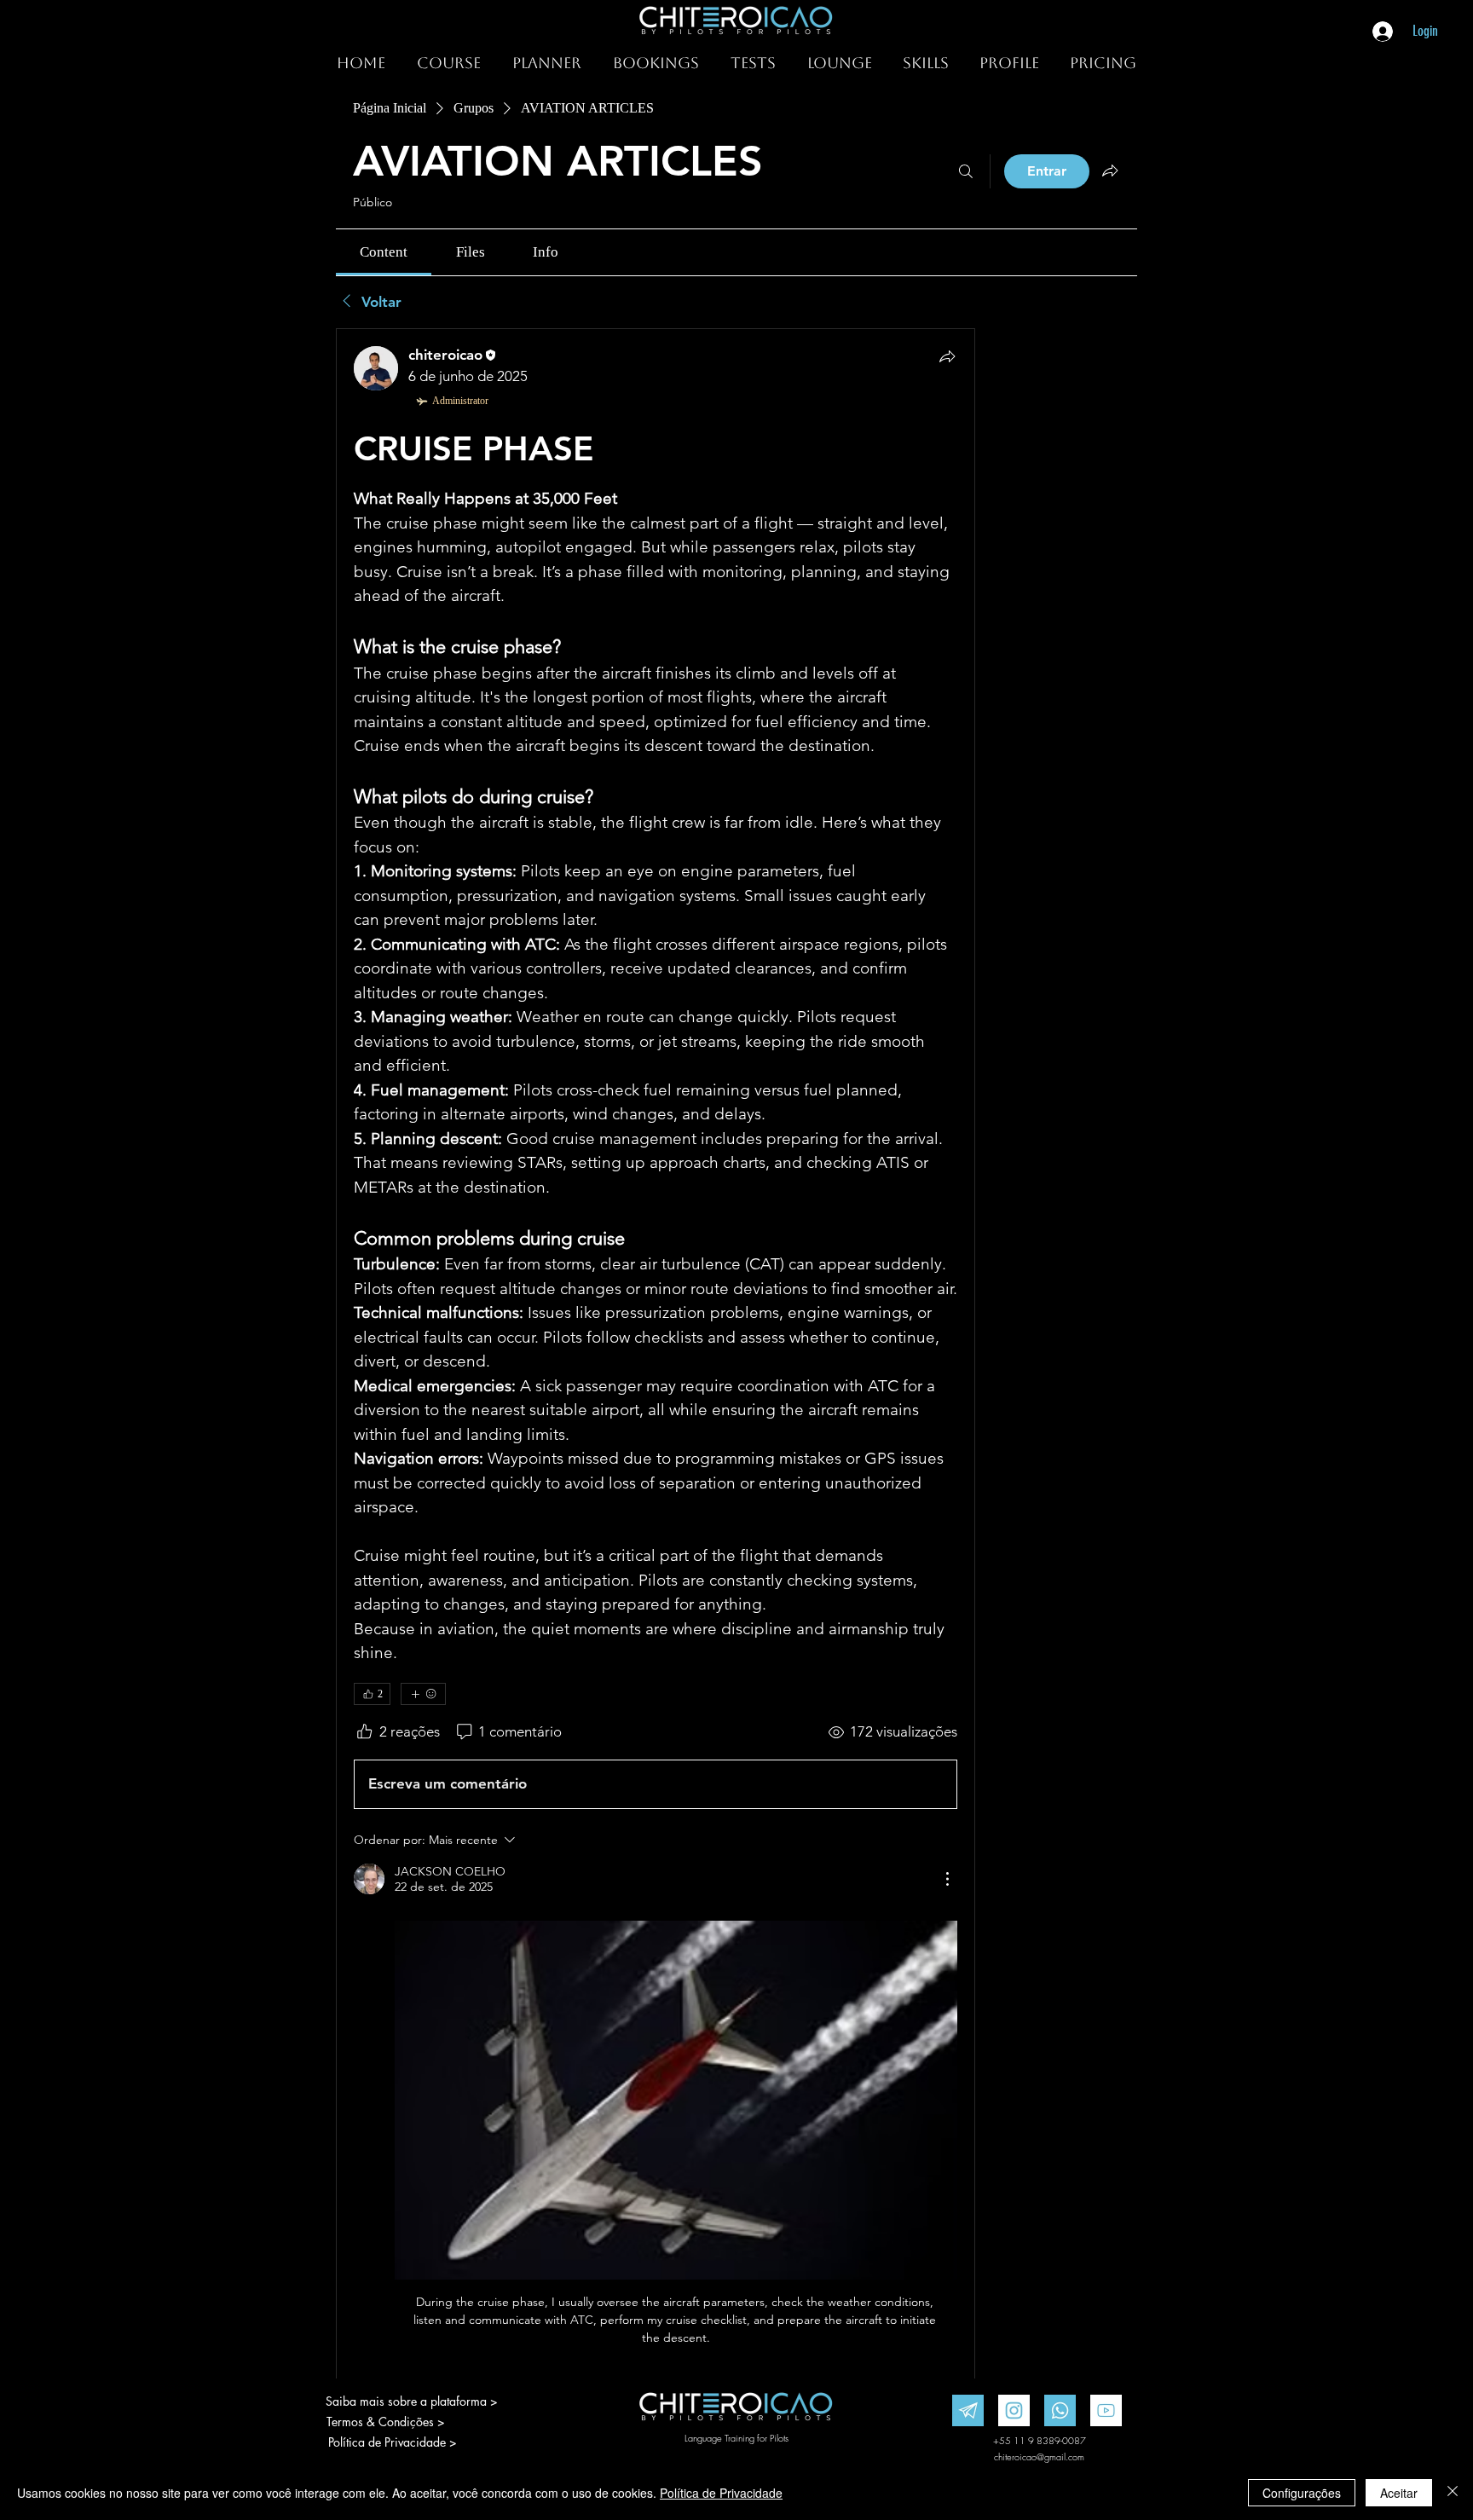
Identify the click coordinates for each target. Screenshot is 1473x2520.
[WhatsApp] (1060, 2410)
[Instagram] (1014, 2410)
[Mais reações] (423, 1694)
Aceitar (1399, 2493)
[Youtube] (1106, 2410)
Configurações (1302, 2493)
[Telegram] (968, 2410)
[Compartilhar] (947, 356)
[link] (384, 252)
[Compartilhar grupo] (1110, 171)
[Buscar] (966, 171)
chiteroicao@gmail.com (1039, 2456)
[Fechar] (1453, 2493)
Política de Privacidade (721, 2493)
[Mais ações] (947, 1879)
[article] (656, 1381)
